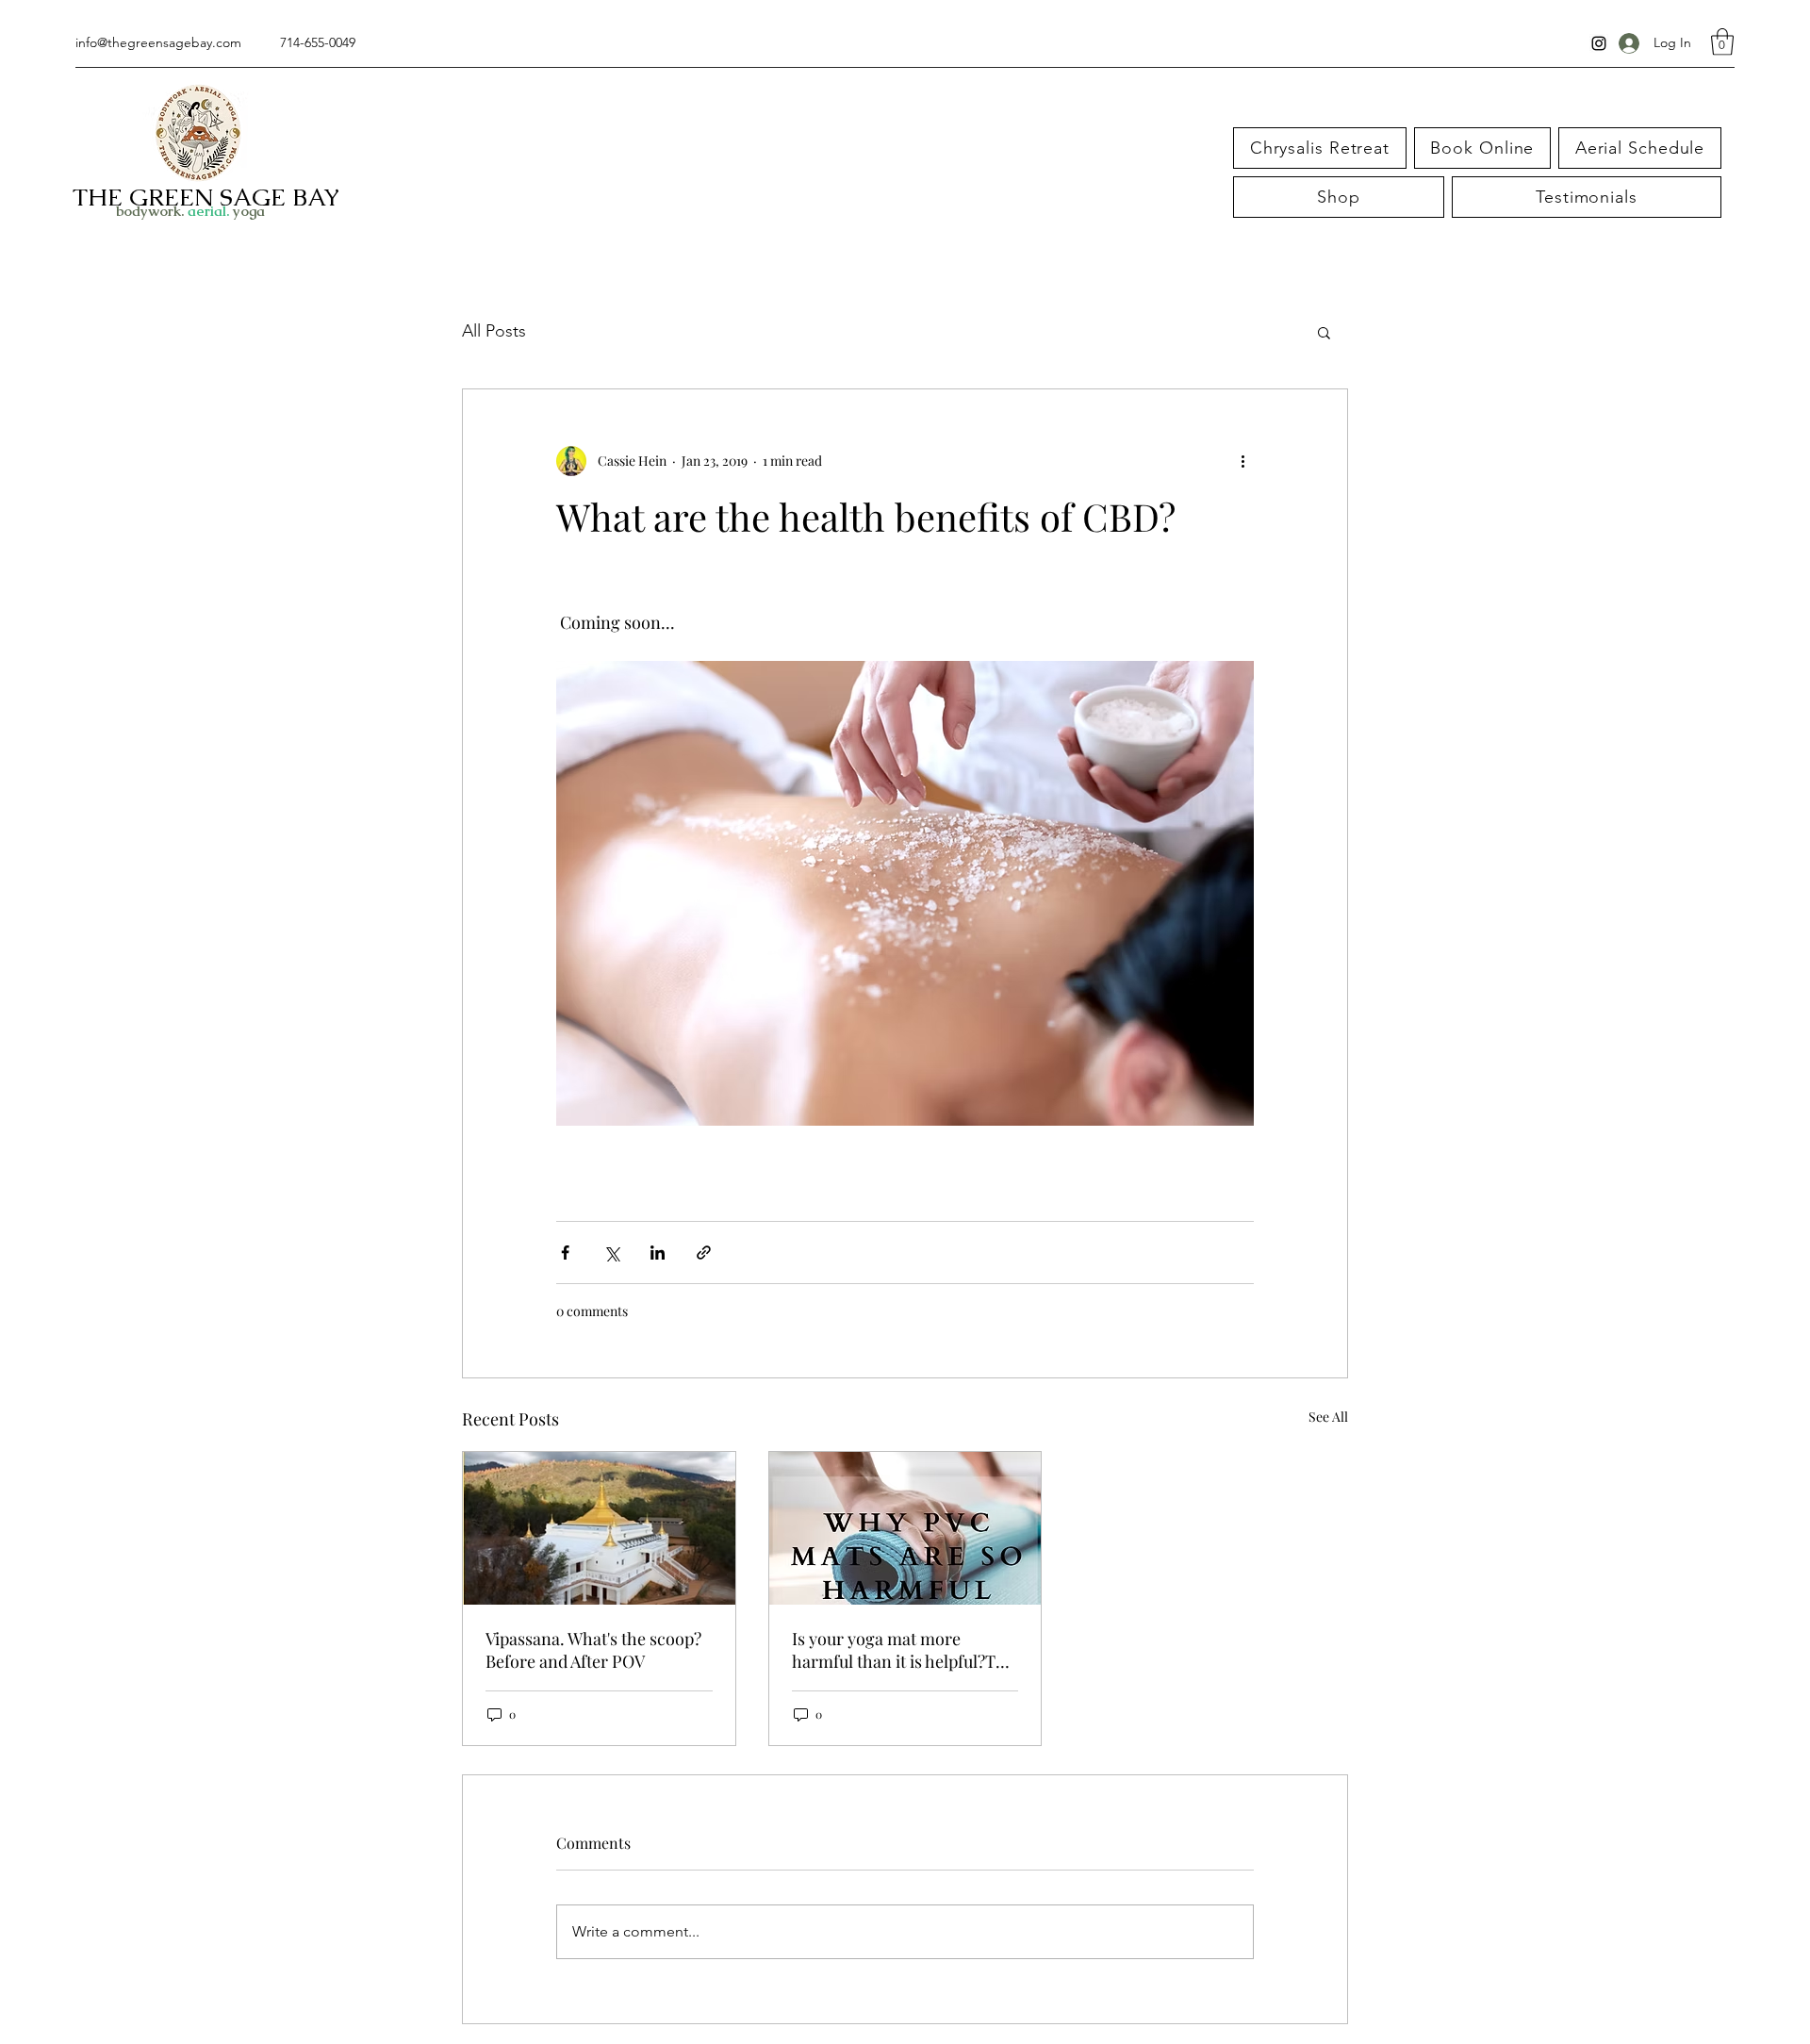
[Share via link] (704, 1253)
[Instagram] (1599, 43)
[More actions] (1242, 461)
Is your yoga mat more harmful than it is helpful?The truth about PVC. (903, 1650)
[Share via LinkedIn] (658, 1253)
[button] (1722, 42)
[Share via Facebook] (565, 1253)
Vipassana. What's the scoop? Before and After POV (593, 1650)
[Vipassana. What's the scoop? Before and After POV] (599, 1528)
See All (1328, 1417)
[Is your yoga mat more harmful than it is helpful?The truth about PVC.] (905, 1528)
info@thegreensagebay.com (158, 42)
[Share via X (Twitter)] (611, 1253)
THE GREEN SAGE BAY (206, 197)
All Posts (494, 331)
